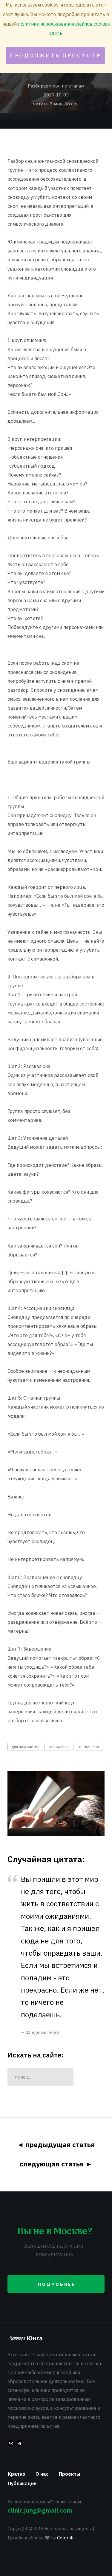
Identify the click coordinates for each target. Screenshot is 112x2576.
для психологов (25, 1747)
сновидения (59, 1747)
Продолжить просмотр (56, 56)
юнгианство (89, 1747)
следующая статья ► (56, 2164)
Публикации (22, 2483)
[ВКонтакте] (11, 2443)
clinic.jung (40, 2510)
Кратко (17, 2474)
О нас (42, 2474)
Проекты (69, 2474)
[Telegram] (19, 2443)
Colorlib (65, 2538)
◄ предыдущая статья (56, 2145)
